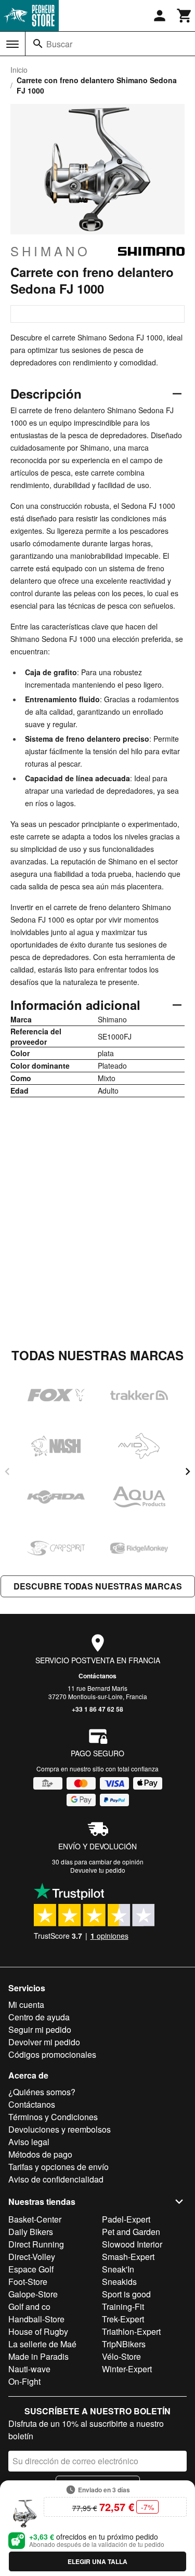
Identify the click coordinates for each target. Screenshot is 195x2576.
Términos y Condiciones (53, 2117)
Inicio (19, 70)
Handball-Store (36, 2319)
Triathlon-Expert (131, 2331)
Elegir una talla (97, 2561)
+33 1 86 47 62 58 (97, 1709)
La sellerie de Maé (42, 2344)
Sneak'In (118, 2269)
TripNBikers (124, 2344)
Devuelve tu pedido (98, 1870)
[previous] (7, 1471)
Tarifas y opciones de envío (58, 2167)
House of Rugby (38, 2331)
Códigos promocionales (52, 2054)
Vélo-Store (121, 2356)
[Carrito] (185, 16)
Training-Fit (123, 2306)
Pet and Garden (131, 2232)
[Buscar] (38, 44)
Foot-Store (28, 2282)
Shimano (50, 251)
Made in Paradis (38, 2356)
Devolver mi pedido (44, 2042)
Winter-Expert (127, 2369)
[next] (188, 1471)
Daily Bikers (31, 2232)
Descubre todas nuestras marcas (98, 1586)
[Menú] (12, 44)
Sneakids (119, 2282)
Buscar (59, 44)
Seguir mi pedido (40, 2029)
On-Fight (24, 2381)
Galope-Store (33, 2294)
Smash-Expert (128, 2257)
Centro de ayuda (39, 2017)
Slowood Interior (132, 2244)
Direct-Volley (32, 2257)
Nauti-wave (29, 2369)
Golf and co (29, 2306)
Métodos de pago (40, 2154)
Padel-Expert (126, 2219)
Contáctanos (97, 1676)
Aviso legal (29, 2142)
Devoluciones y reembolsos (60, 2129)
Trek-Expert (123, 2319)
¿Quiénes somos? (42, 2092)
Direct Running (36, 2244)
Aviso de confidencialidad (56, 2179)
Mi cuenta (26, 2005)
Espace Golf (31, 2269)
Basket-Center (35, 2219)
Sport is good (126, 2294)
